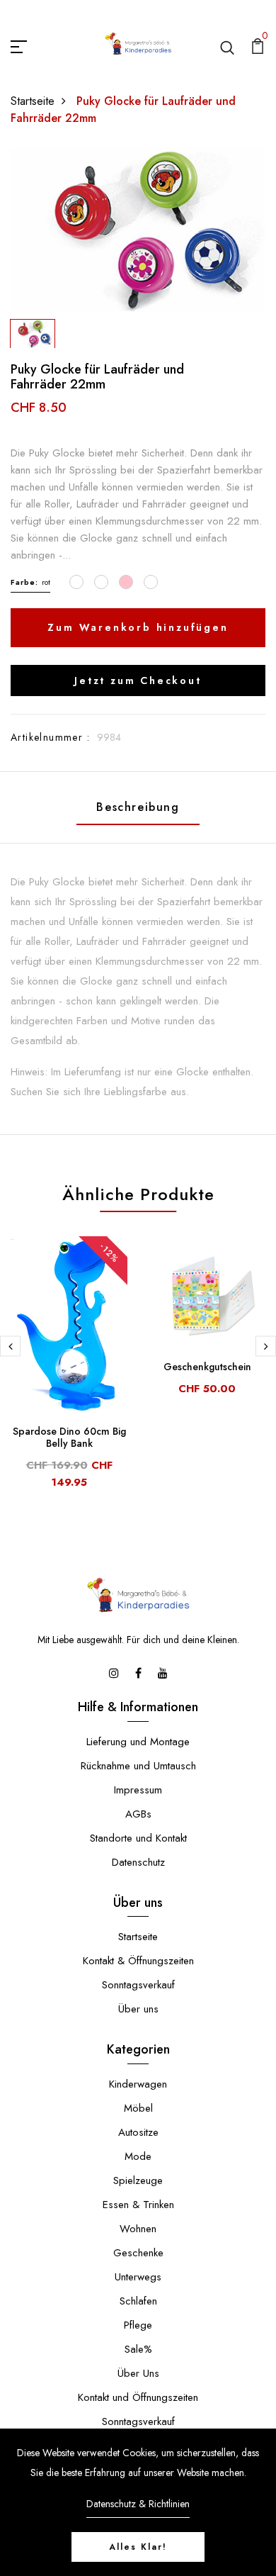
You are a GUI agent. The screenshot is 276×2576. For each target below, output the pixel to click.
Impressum (138, 1790)
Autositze (138, 2132)
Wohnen (138, 2229)
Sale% (138, 2349)
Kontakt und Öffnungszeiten (138, 2397)
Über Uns (138, 2373)
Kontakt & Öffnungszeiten (138, 1961)
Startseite (33, 101)
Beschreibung (138, 807)
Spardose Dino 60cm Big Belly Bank (69, 1437)
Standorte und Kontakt (138, 1838)
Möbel (138, 2108)
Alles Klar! (138, 2547)
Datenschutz (138, 1862)
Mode (138, 2156)
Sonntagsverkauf (138, 1985)
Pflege (138, 2325)
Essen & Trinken (138, 2205)
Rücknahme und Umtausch (138, 1766)
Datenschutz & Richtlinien (138, 2504)
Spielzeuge (138, 2180)
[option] (138, 230)
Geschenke (138, 2253)
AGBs (138, 1814)
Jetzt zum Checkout (138, 681)
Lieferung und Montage (138, 1742)
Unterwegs (138, 2277)
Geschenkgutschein (207, 1367)
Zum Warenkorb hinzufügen (138, 627)
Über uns (138, 2009)
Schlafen (138, 2301)
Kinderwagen (138, 2084)
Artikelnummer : (50, 737)
